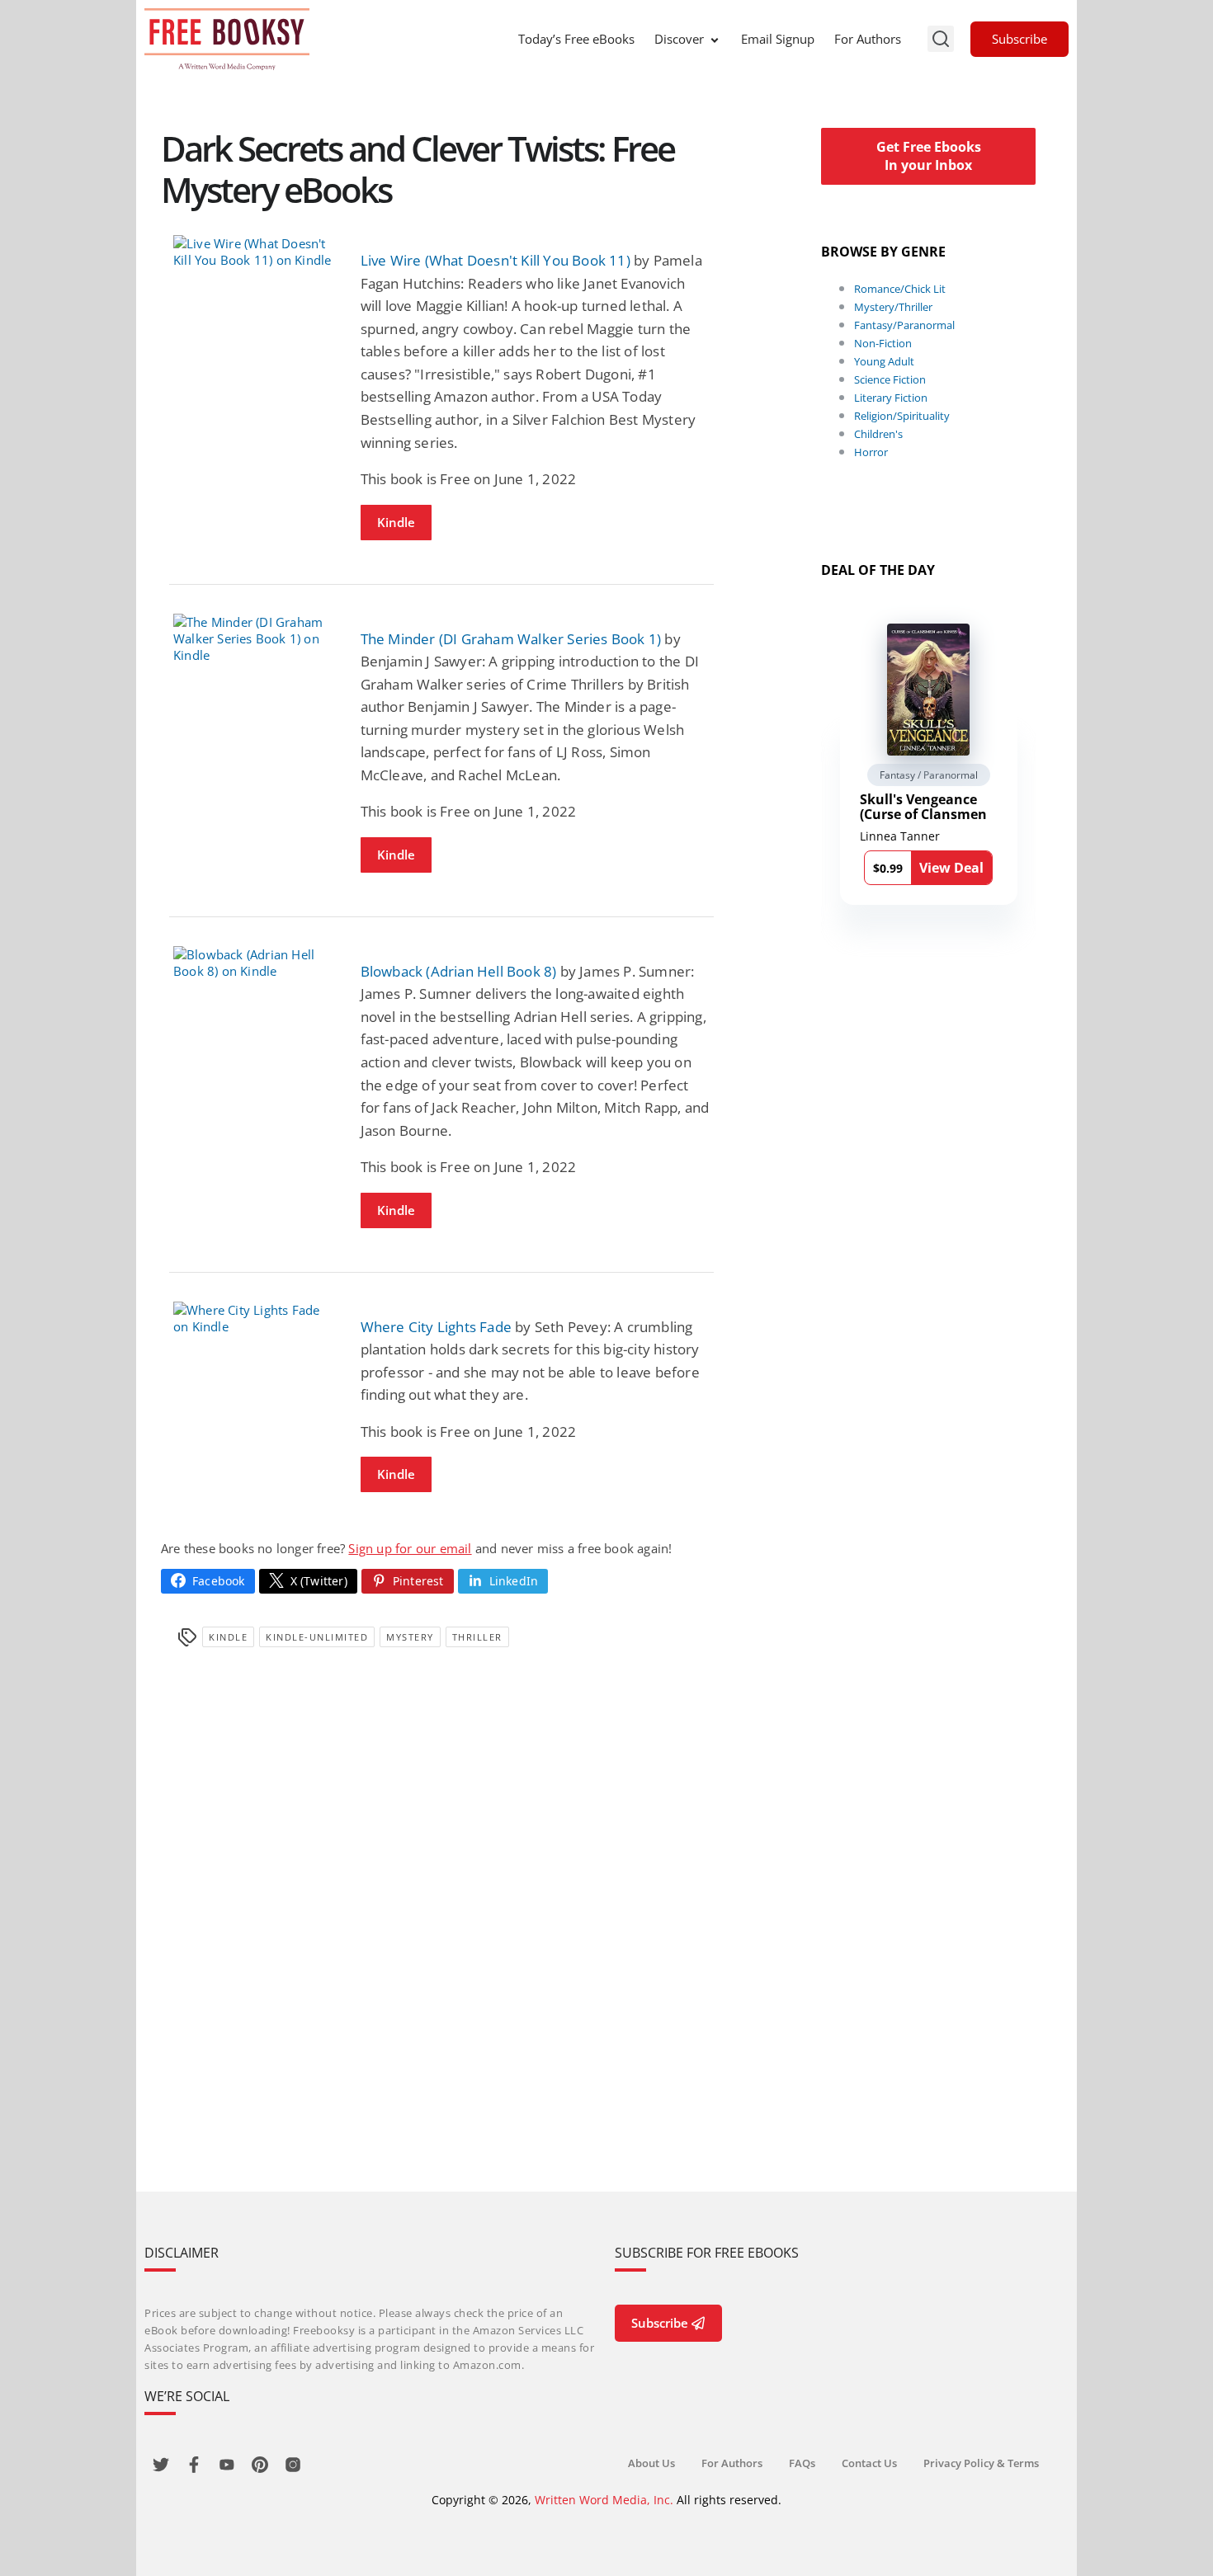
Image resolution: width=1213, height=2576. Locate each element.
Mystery (410, 1637)
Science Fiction (890, 379)
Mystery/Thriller (893, 307)
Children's (878, 434)
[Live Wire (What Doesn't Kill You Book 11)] (255, 252)
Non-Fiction (883, 343)
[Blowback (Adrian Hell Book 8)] (255, 963)
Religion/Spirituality (902, 416)
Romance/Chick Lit (900, 289)
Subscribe (1019, 39)
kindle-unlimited (317, 1637)
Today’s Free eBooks (576, 39)
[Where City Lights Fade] (255, 1318)
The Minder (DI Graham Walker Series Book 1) (511, 639)
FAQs (802, 2463)
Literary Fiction (891, 398)
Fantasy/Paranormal (904, 325)
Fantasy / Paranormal (929, 775)
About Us (651, 2463)
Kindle (396, 522)
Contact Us (869, 2463)
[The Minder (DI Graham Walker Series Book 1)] (255, 638)
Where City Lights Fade (436, 1327)
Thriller (477, 1637)
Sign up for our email (410, 1548)
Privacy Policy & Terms (981, 2463)
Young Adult (884, 361)
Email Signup (778, 39)
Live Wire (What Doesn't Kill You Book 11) (496, 260)
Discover (679, 39)
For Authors (868, 39)
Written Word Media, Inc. (604, 2500)
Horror (871, 452)
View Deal (951, 868)
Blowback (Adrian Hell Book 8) (459, 971)
